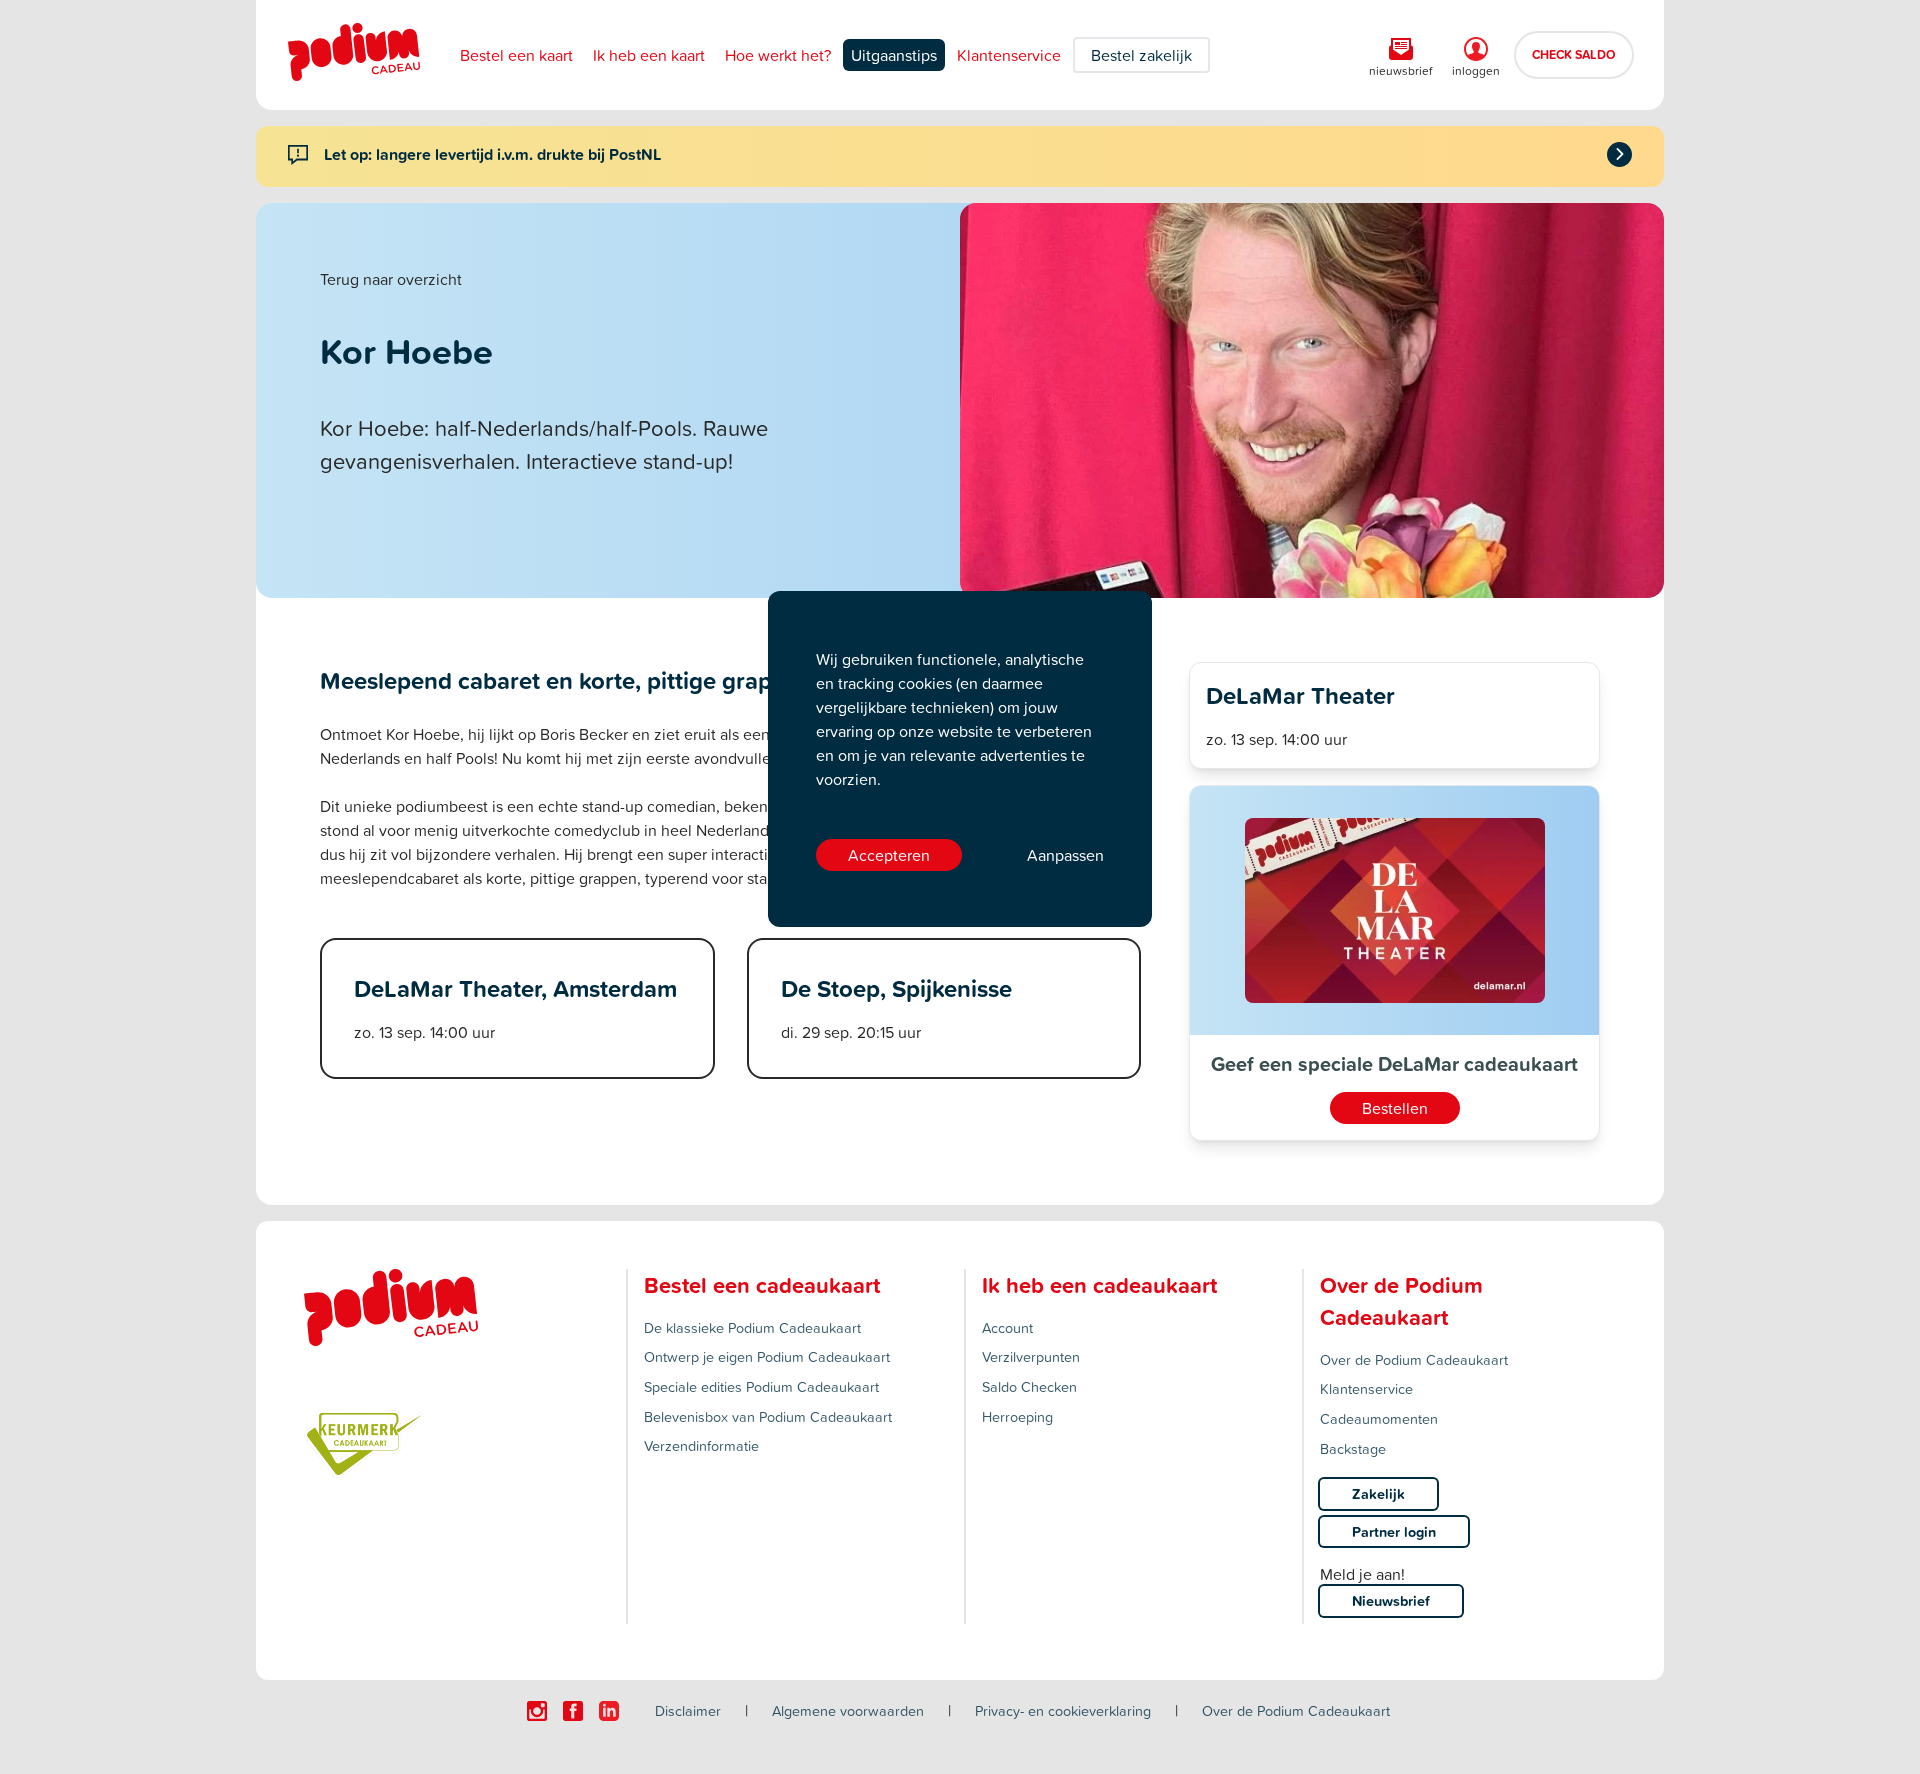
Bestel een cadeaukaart (762, 1285)
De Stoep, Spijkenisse (896, 988)
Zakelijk (1378, 1493)
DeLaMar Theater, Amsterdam (515, 988)
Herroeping (1017, 1416)
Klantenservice (1009, 55)
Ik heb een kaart (649, 55)
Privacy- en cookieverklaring (1063, 1710)
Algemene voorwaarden (848, 1710)
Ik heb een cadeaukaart (1099, 1285)
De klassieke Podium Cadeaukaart (752, 1327)
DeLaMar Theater (1300, 695)
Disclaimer (688, 1710)
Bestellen (1395, 1108)
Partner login (1394, 1531)
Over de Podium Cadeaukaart (1414, 1359)
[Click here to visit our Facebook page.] (573, 1711)
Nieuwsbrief (1391, 1600)
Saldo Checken (1029, 1386)
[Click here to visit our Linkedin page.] (609, 1711)
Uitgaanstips (894, 55)
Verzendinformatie (701, 1445)
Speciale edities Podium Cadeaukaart (761, 1386)
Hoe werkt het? (778, 55)
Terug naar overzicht (391, 279)
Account (1007, 1327)
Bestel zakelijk (1141, 55)
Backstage (1353, 1448)
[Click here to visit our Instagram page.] (537, 1711)
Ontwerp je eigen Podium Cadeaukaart (767, 1356)
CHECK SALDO (1574, 54)
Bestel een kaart (516, 55)
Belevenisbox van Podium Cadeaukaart (768, 1416)
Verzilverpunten (1031, 1356)
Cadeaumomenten (1379, 1418)
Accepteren (889, 855)
